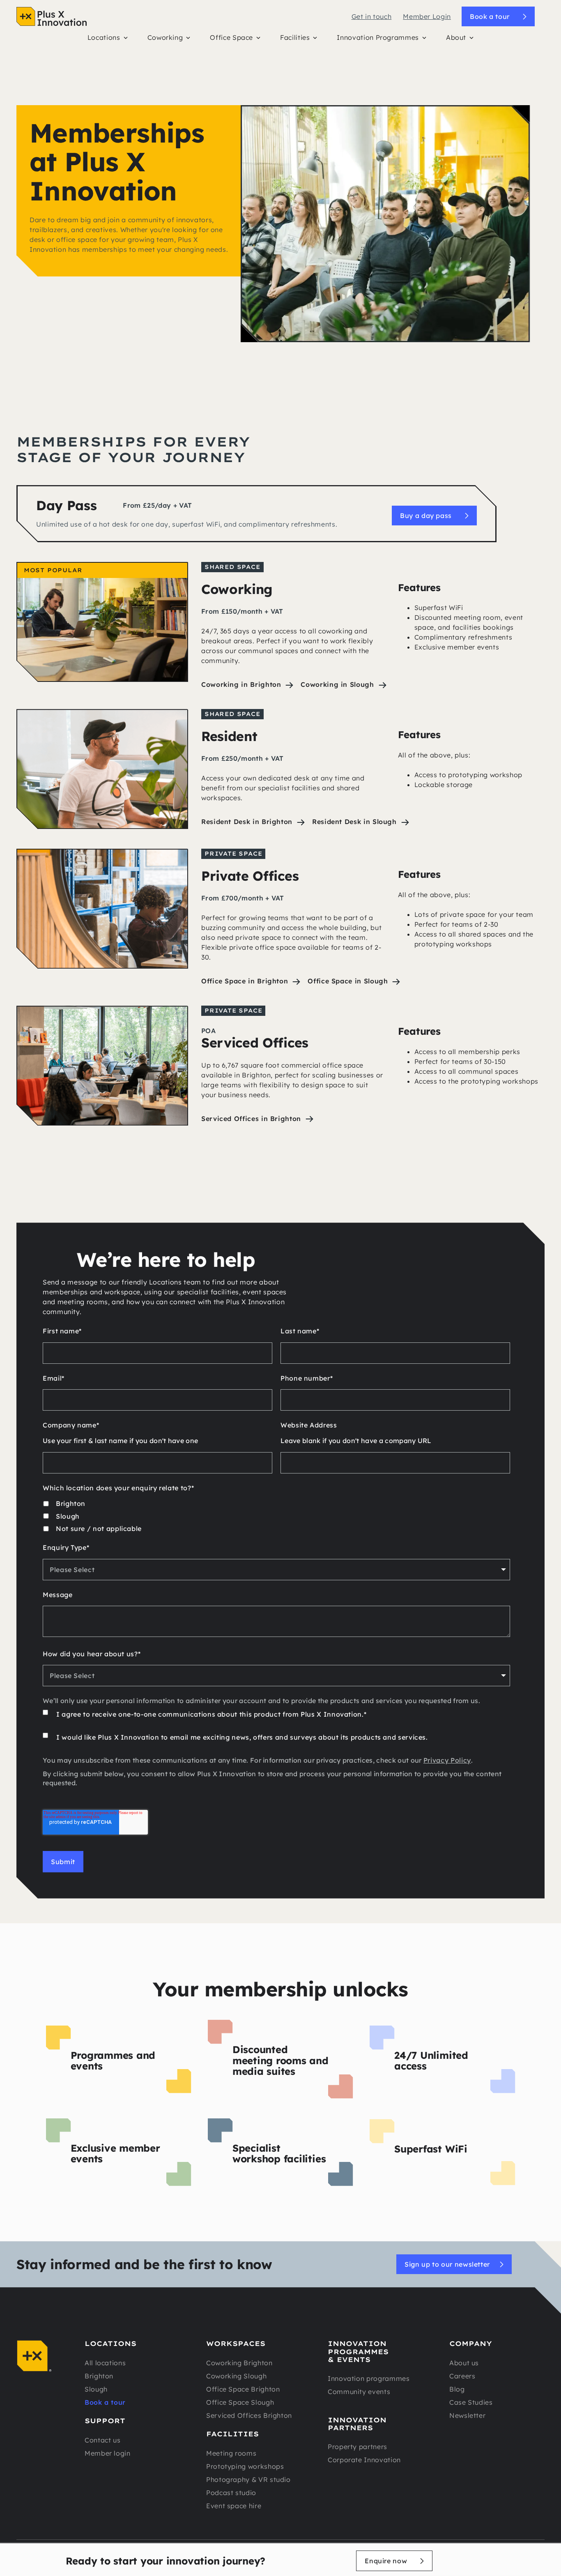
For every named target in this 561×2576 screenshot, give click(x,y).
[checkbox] (276, 1516)
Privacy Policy (447, 1760)
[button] (108, 39)
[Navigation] (52, 16)
